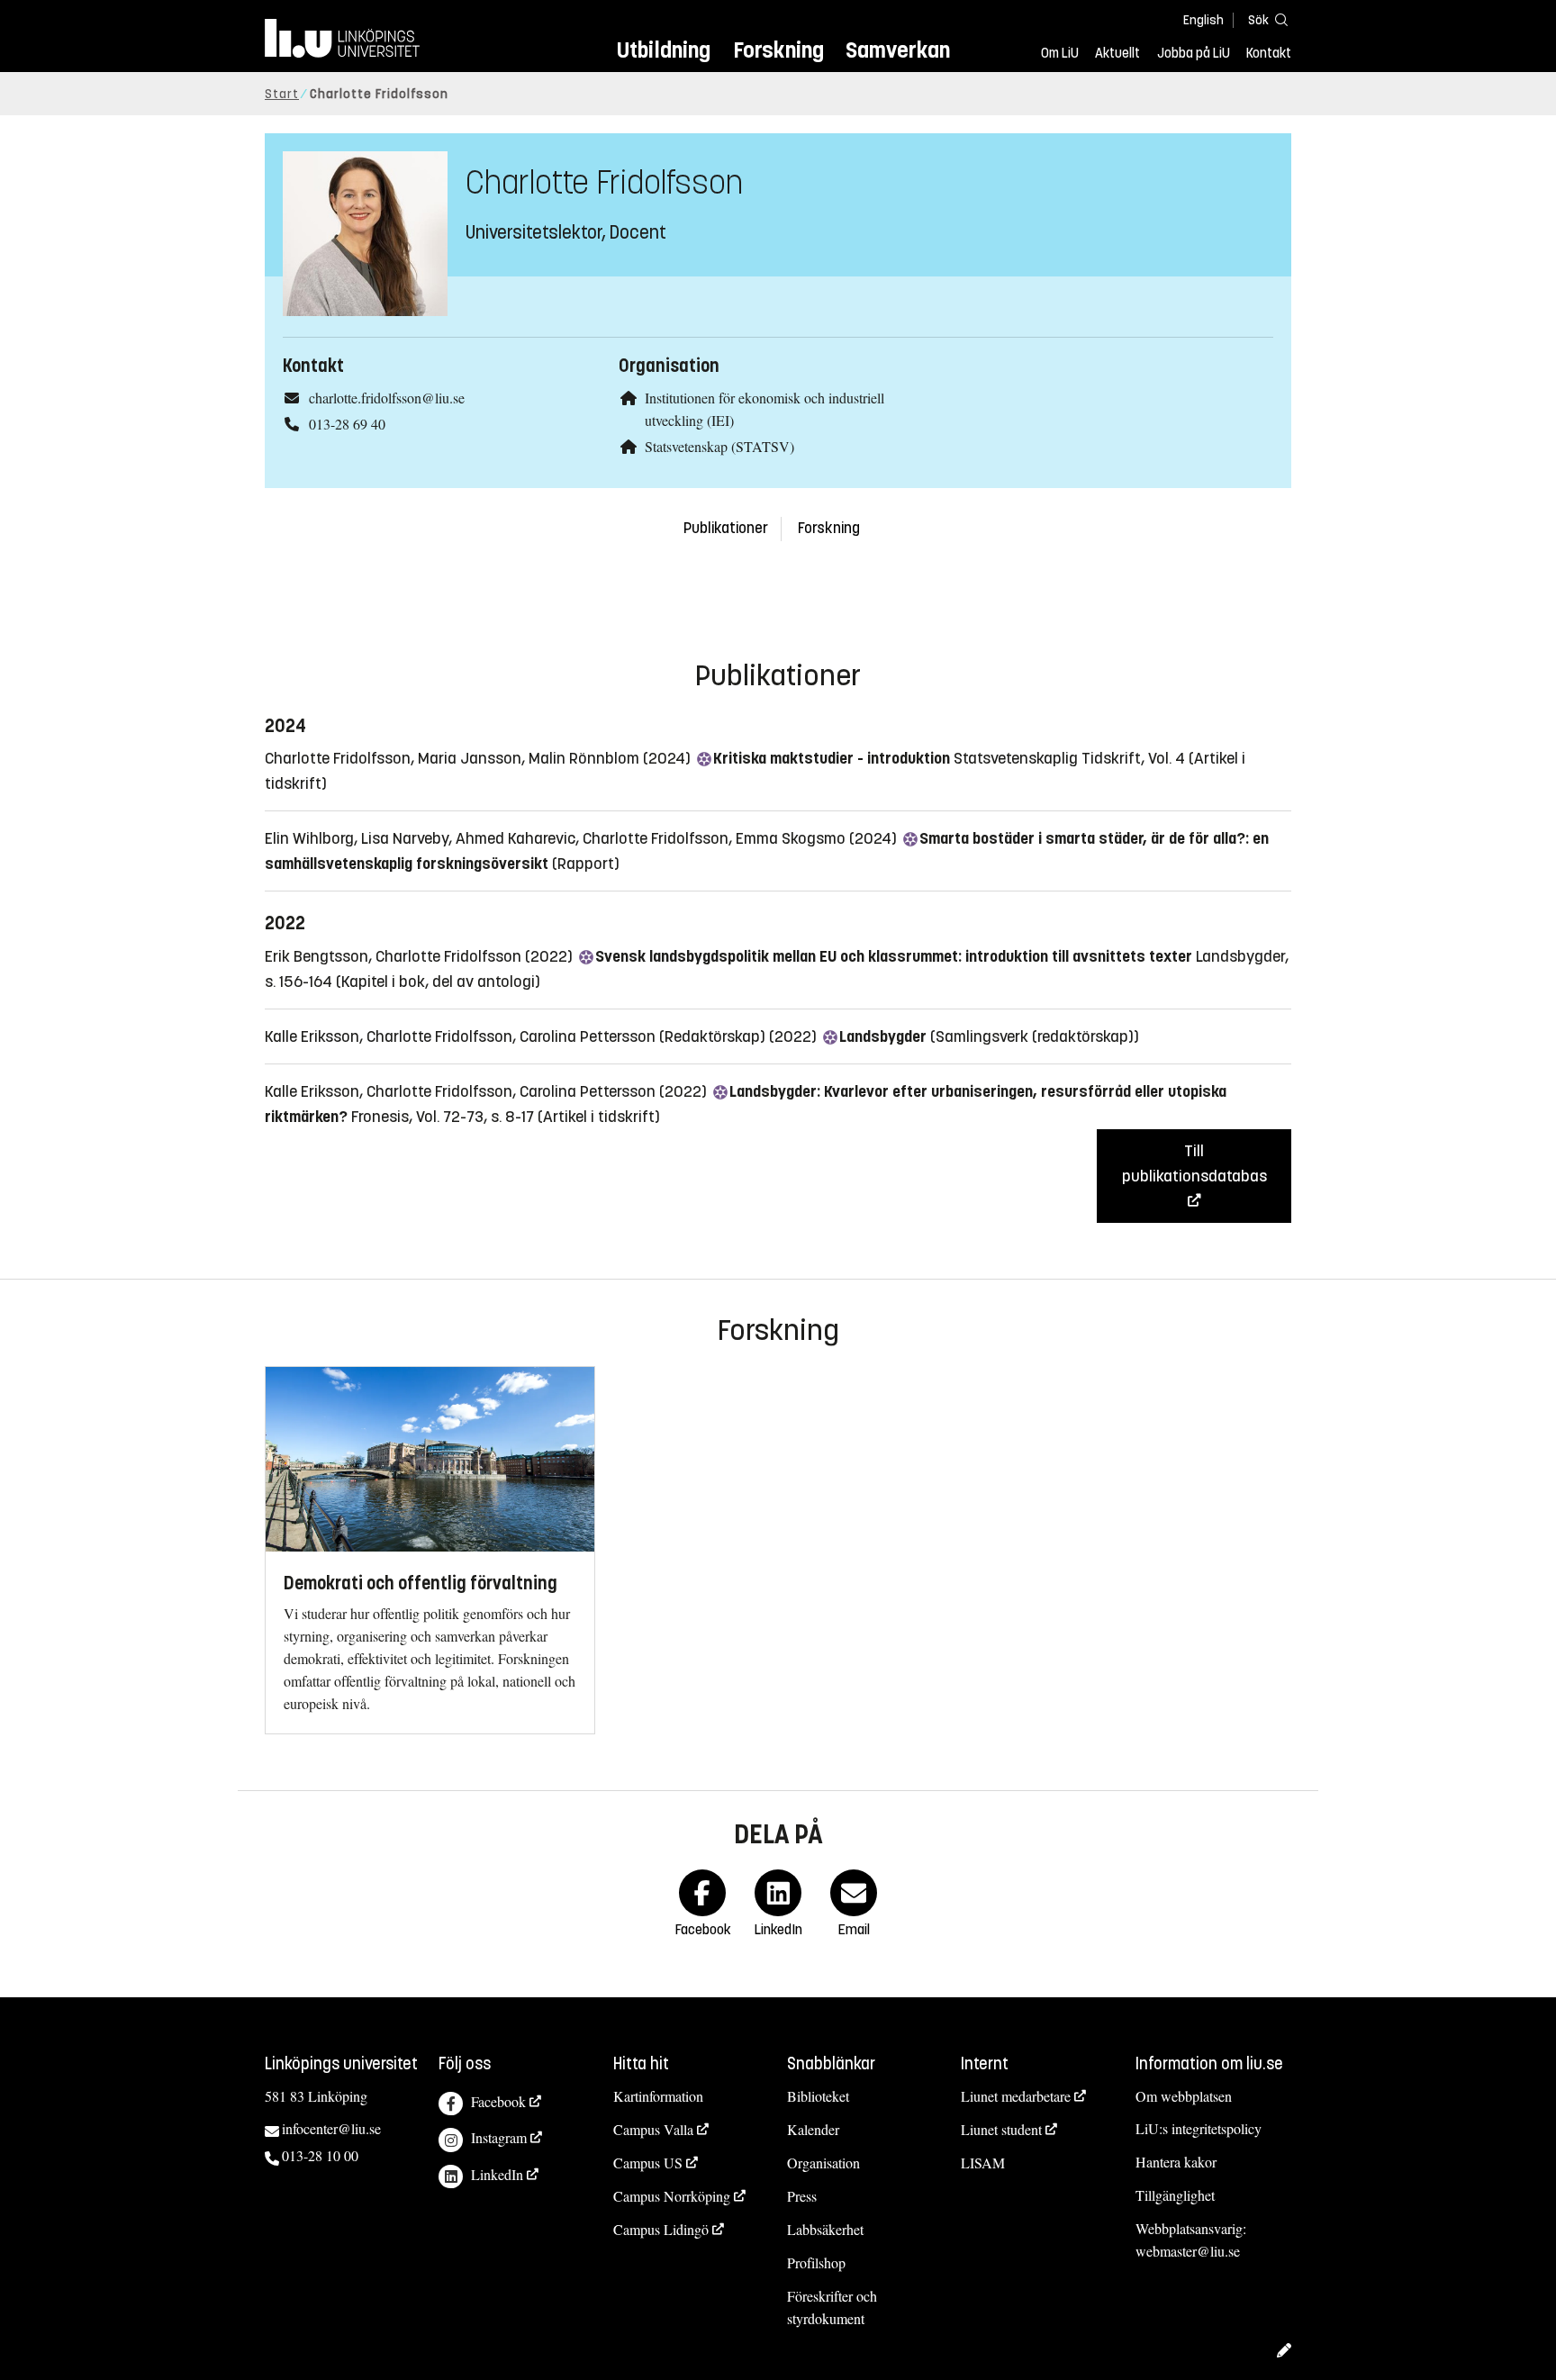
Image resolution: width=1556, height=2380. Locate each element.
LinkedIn (497, 2174)
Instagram (499, 2137)
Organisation (823, 2163)
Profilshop (816, 2262)
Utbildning (664, 50)
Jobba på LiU (1194, 53)
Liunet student (1001, 2129)
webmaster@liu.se (1188, 2251)
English (1203, 20)
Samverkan (898, 50)
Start (282, 94)
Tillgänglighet (1175, 2195)
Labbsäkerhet (825, 2229)
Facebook (498, 2101)
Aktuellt (1117, 53)
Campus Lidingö (661, 2229)
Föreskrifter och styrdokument (832, 2307)
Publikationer (726, 528)
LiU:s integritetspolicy (1199, 2128)
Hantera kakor (1176, 2162)
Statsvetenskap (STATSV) (719, 446)
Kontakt (1269, 53)
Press (802, 2196)
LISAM (983, 2163)
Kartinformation (658, 2096)
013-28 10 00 (320, 2155)
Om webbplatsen (1184, 2096)
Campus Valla (653, 2129)
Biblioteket (818, 2096)
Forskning (778, 50)
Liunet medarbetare (1016, 2096)
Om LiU (1060, 53)
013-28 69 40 (347, 424)
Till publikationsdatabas (1194, 1163)
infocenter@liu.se (331, 2128)
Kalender (813, 2129)
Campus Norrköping (672, 2196)
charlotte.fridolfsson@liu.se (387, 398)
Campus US (648, 2163)
